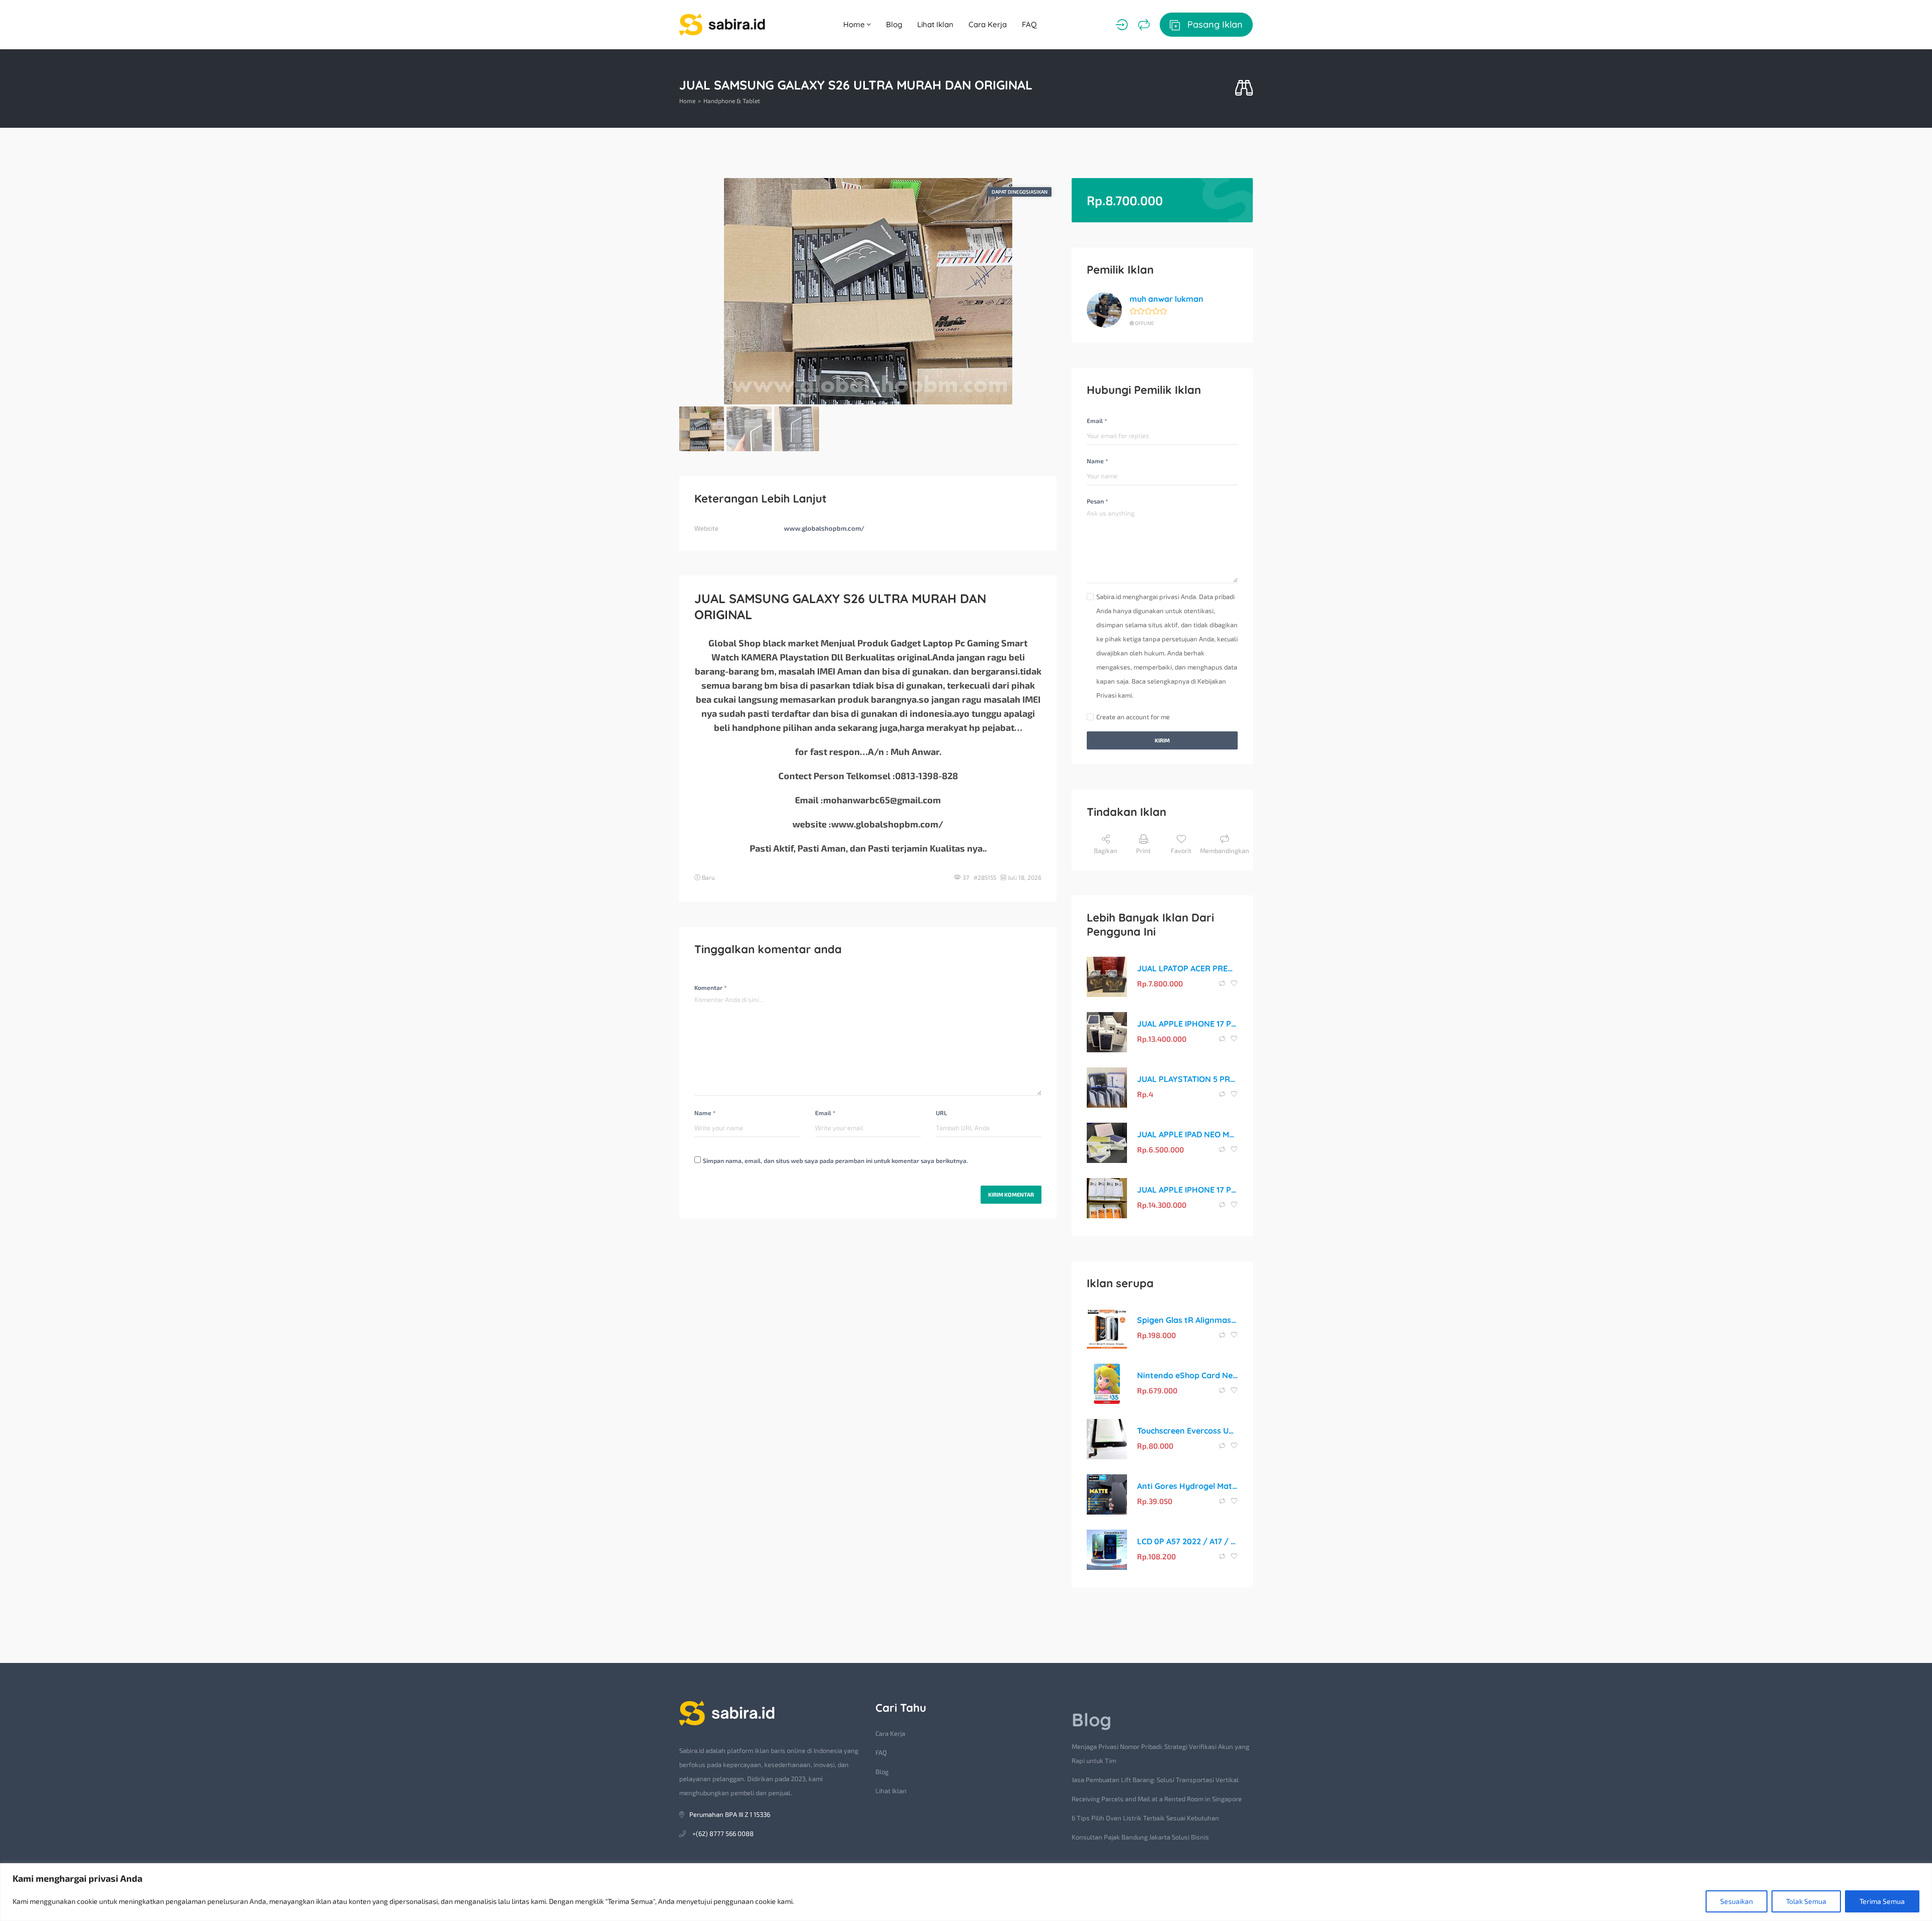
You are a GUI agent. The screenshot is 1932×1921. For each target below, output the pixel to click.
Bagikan (1106, 851)
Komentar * (710, 987)
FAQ (1029, 24)
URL (941, 1113)
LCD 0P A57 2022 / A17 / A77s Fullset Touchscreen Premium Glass (1187, 1541)
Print (1143, 851)
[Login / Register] (1122, 25)
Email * (825, 1113)
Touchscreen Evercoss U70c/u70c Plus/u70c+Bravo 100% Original (1187, 1431)
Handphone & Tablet (732, 101)
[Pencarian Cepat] (1244, 88)
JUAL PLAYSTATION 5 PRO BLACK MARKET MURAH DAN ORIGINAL (1187, 1079)
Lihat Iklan (935, 24)
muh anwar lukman (1166, 299)
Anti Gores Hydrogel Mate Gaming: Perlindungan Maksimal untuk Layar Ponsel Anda (1187, 1486)
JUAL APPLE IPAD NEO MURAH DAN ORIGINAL (1187, 1134)
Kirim (1162, 740)
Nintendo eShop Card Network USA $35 (1187, 1375)
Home (855, 24)
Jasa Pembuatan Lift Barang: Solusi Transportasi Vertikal (1155, 1780)
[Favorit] (1234, 983)
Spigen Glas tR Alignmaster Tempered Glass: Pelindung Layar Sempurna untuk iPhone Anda (1187, 1320)
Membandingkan (1225, 851)
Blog (894, 24)
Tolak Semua (1806, 1901)
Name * (705, 1113)
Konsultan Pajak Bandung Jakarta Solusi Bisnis (1140, 1837)
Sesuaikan (1737, 1901)
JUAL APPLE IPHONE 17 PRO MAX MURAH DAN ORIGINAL (1187, 1024)
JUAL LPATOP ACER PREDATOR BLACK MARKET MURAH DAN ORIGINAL (1187, 968)
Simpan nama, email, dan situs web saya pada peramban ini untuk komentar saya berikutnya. (835, 1160)
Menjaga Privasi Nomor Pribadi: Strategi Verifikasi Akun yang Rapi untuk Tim (1160, 1753)
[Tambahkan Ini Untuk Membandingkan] (1223, 983)
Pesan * (1097, 501)
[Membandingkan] (1144, 25)
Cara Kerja (988, 24)
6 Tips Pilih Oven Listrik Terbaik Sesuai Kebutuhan (1145, 1818)
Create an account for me (1133, 717)
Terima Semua (1882, 1901)
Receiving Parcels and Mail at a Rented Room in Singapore (1157, 1799)
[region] (966, 1892)
